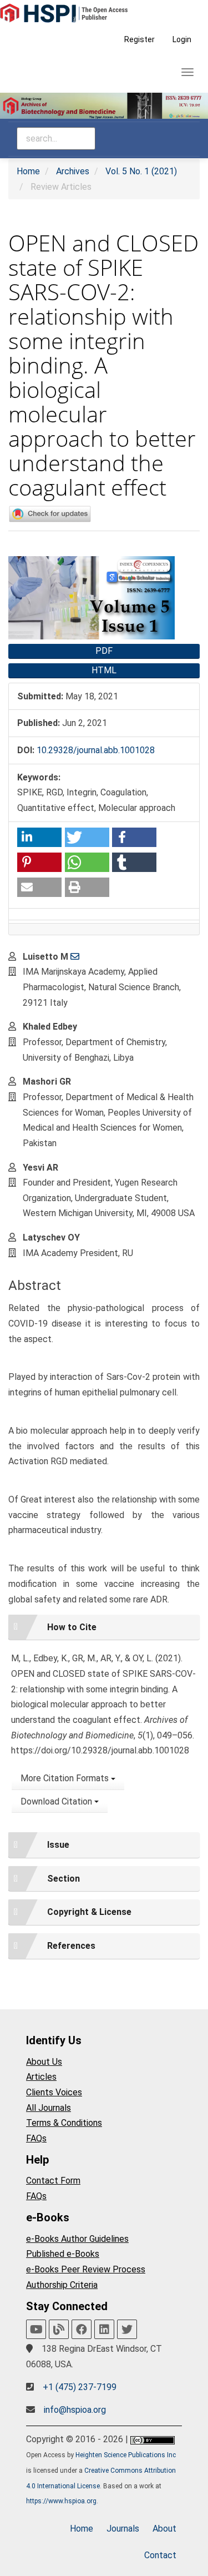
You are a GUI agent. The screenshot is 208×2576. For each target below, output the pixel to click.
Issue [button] (58, 1845)
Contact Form (53, 2181)
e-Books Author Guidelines (77, 2239)
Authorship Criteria (62, 2285)
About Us (44, 2062)
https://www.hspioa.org (61, 2501)
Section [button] (64, 1879)
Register (139, 39)
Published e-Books (63, 2254)
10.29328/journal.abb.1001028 (96, 750)
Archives (73, 171)
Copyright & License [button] (89, 1912)
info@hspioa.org (75, 2410)
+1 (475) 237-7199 (80, 2387)
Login (182, 39)
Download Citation (57, 1801)
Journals (123, 2529)
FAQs (36, 2138)
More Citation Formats (66, 1778)
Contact (160, 2555)
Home (28, 171)
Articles (41, 2077)
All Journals (49, 2108)
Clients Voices (54, 2092)
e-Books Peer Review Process (86, 2269)
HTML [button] (104, 670)
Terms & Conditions (64, 2123)
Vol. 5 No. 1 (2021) (141, 171)
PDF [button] (104, 651)
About (164, 2529)
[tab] (104, 1627)
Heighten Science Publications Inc (126, 2455)
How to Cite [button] (72, 1627)
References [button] (71, 1946)
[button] (39, 837)
